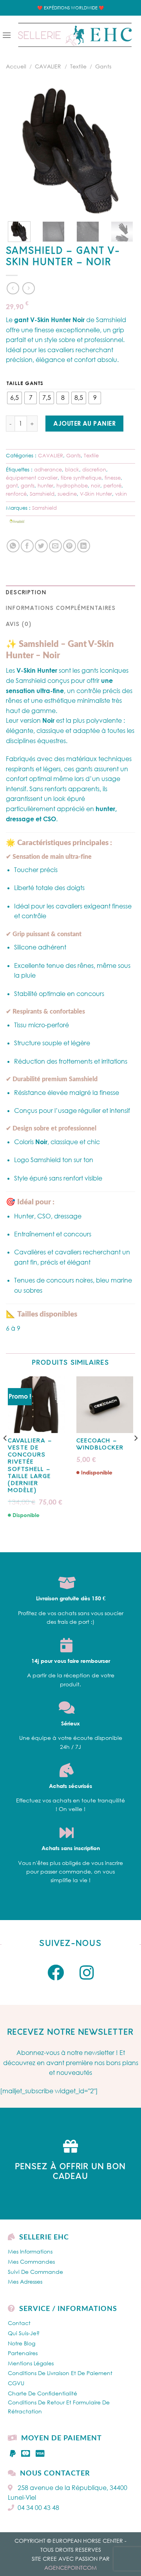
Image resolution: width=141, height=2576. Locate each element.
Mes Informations (30, 2251)
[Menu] (7, 35)
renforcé (16, 494)
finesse (113, 478)
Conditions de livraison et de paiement (60, 2373)
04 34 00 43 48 (38, 2508)
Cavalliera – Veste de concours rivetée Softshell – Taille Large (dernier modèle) (30, 1466)
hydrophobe (72, 485)
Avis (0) (19, 624)
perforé (112, 485)
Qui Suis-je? (24, 2333)
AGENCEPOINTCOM (70, 2568)
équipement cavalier (32, 478)
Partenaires (23, 2353)
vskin (121, 494)
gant (12, 485)
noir (96, 485)
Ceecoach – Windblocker (100, 1445)
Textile (78, 66)
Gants (103, 66)
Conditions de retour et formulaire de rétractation (59, 2407)
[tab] (70, 593)
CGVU (16, 2383)
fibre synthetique (81, 478)
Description (26, 593)
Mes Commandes (31, 2262)
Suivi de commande (35, 2272)
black (72, 469)
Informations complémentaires (61, 608)
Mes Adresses (25, 2281)
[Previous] (18, 151)
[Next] (123, 151)
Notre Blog (22, 2343)
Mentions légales (31, 2363)
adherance (48, 469)
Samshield (42, 494)
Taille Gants (25, 383)
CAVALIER (48, 66)
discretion (94, 469)
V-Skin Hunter (96, 494)
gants (28, 485)
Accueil (16, 66)
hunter (45, 485)
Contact (19, 2323)
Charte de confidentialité (42, 2393)
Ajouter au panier (84, 423)
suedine (67, 494)
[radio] (14, 398)
